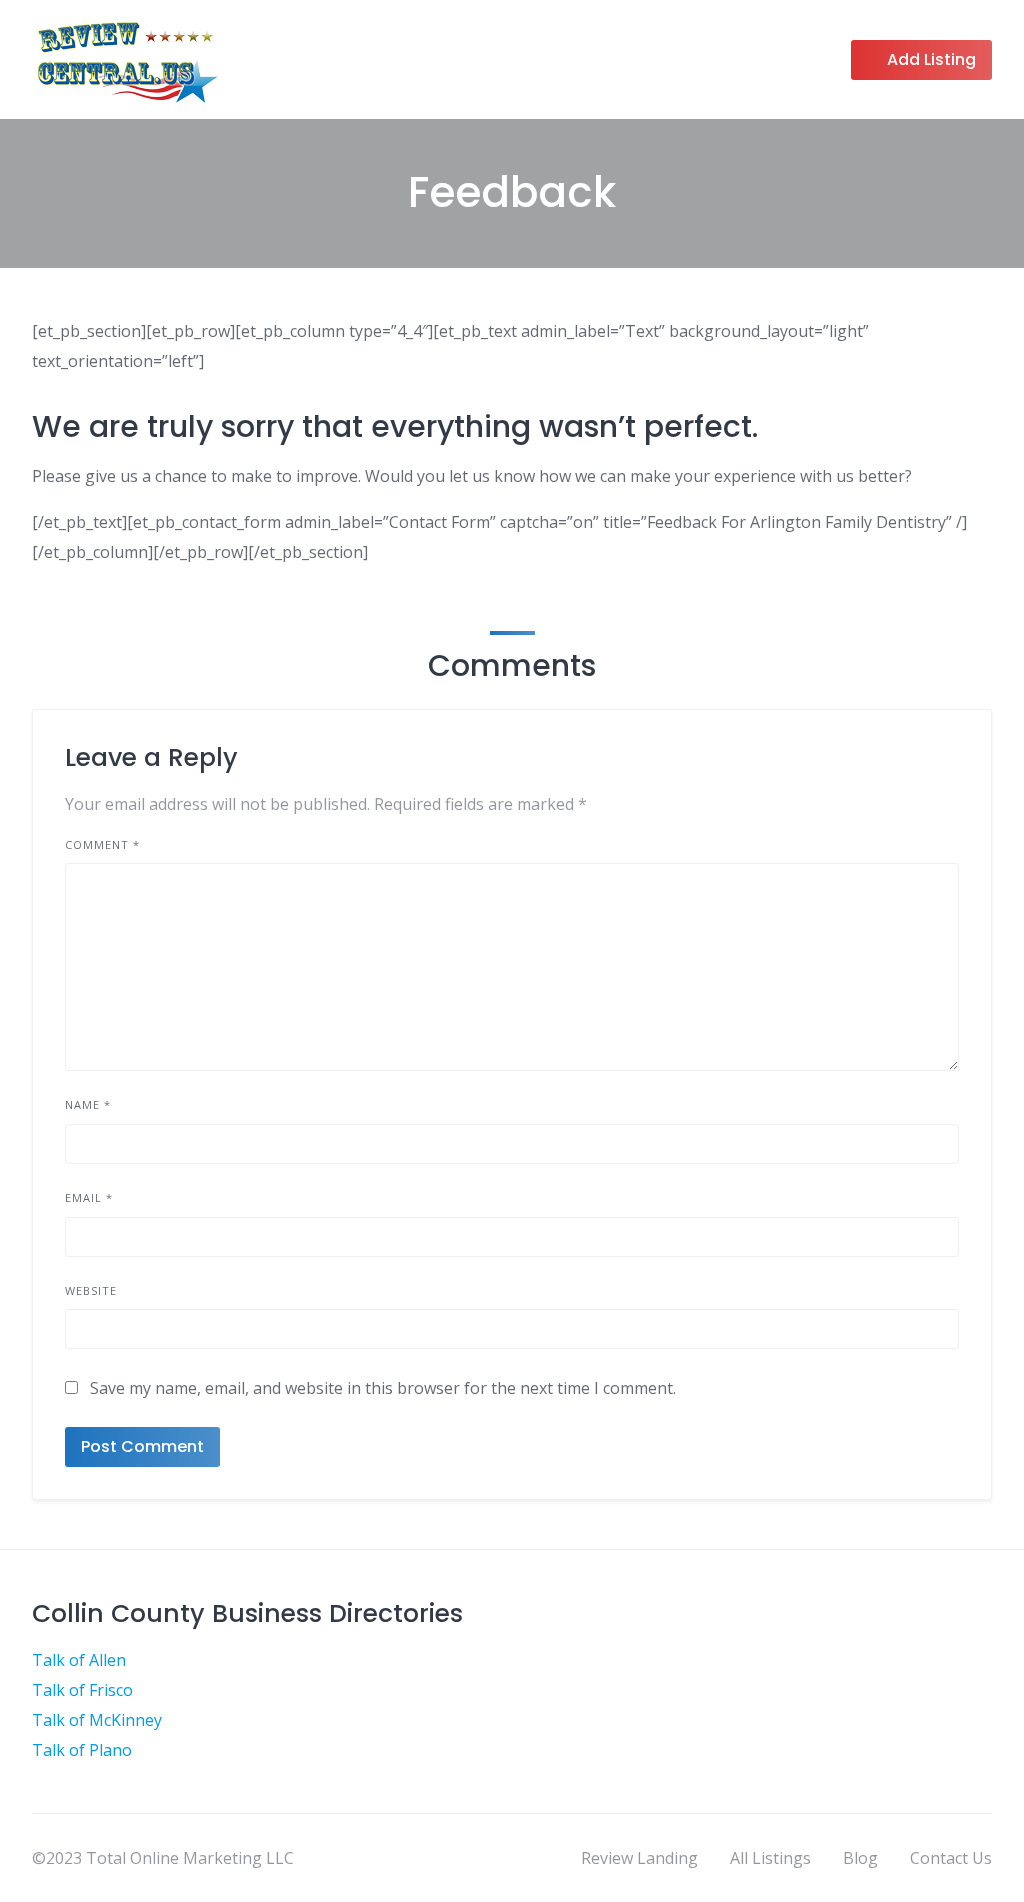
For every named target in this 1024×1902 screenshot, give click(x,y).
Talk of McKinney (97, 1720)
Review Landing (639, 1858)
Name (88, 1104)
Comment (102, 844)
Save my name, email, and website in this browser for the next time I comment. (383, 1388)
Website (91, 1290)
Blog (860, 1858)
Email (89, 1197)
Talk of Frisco (82, 1690)
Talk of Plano (82, 1750)
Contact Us (951, 1858)
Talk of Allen (79, 1660)
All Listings (770, 1858)
